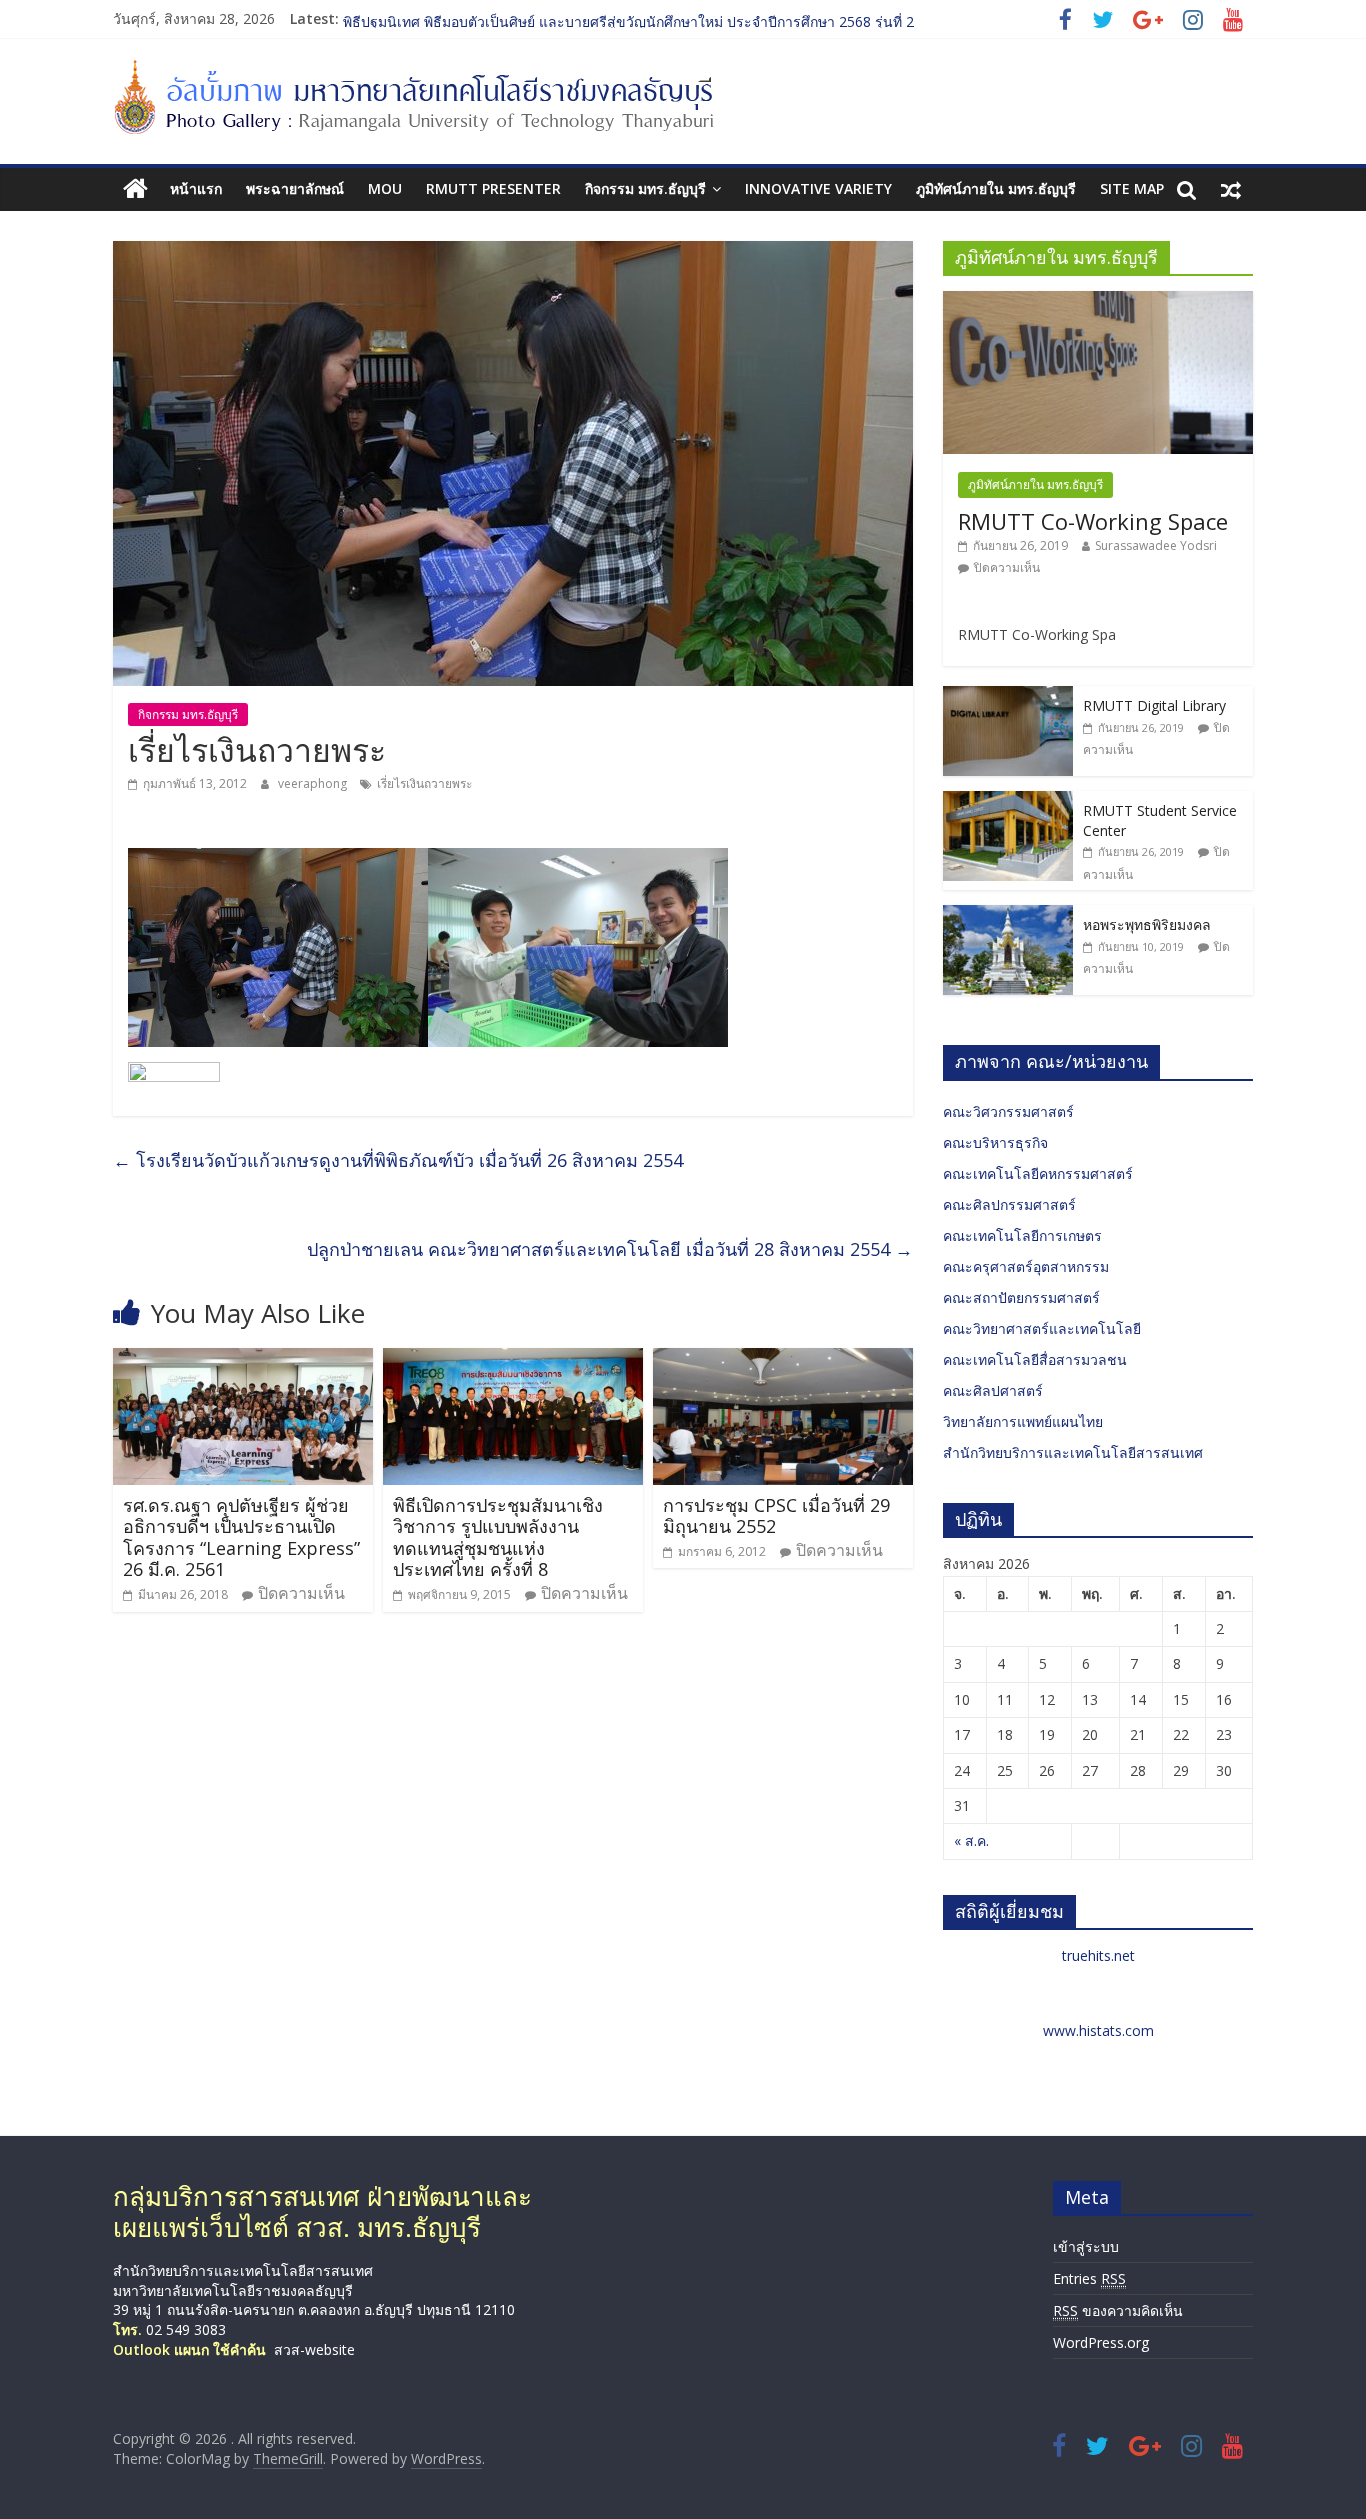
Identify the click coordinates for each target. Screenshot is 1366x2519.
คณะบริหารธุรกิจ (995, 1142)
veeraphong (314, 783)
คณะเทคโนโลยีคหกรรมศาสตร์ (1038, 1173)
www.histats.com (1098, 2030)
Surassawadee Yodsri (1156, 545)
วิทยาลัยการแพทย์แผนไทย (1023, 1421)
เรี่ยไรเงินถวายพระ (424, 783)
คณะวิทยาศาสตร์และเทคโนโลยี (1042, 1328)
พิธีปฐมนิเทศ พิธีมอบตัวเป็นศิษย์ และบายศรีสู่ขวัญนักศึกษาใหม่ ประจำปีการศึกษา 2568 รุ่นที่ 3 (628, 18)
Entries (1089, 2278)
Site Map (1132, 188)
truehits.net (1098, 1955)
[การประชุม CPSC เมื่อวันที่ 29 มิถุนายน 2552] (783, 1360)
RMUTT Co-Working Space (1093, 521)
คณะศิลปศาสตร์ (993, 1390)
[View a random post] (1231, 189)
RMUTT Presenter (493, 188)
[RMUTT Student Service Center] (1008, 801)
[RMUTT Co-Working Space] (1098, 301)
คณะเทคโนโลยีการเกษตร (1022, 1235)
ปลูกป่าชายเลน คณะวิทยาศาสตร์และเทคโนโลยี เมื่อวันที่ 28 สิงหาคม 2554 (610, 1249)
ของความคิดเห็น (1118, 2310)
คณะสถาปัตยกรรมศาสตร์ (1021, 1297)
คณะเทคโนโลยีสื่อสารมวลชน (1035, 1359)
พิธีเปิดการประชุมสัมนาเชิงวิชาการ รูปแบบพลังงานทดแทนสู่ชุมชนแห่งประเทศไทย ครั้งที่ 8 (498, 1537)
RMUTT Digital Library (1154, 705)
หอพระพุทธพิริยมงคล (1147, 924)
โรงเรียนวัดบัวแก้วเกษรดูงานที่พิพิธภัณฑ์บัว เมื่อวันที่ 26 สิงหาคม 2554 (398, 1160)
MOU (385, 188)
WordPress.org (1101, 2342)
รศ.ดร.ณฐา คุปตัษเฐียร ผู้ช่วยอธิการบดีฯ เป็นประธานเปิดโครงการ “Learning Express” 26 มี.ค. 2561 (241, 1537)
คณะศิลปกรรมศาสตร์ (1009, 1204)
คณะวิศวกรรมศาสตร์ (1008, 1111)
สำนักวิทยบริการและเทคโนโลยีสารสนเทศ (1073, 1452)
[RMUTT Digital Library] (1008, 696)
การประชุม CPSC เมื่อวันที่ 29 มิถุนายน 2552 (776, 1516)
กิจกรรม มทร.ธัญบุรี (645, 188)
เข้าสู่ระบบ (1086, 2246)
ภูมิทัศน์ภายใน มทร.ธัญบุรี (996, 188)
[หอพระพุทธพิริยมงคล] (1008, 915)
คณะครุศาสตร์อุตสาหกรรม (1026, 1266)
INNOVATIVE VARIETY (818, 188)
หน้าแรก (196, 188)
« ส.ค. (971, 1840)
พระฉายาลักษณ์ (295, 188)
